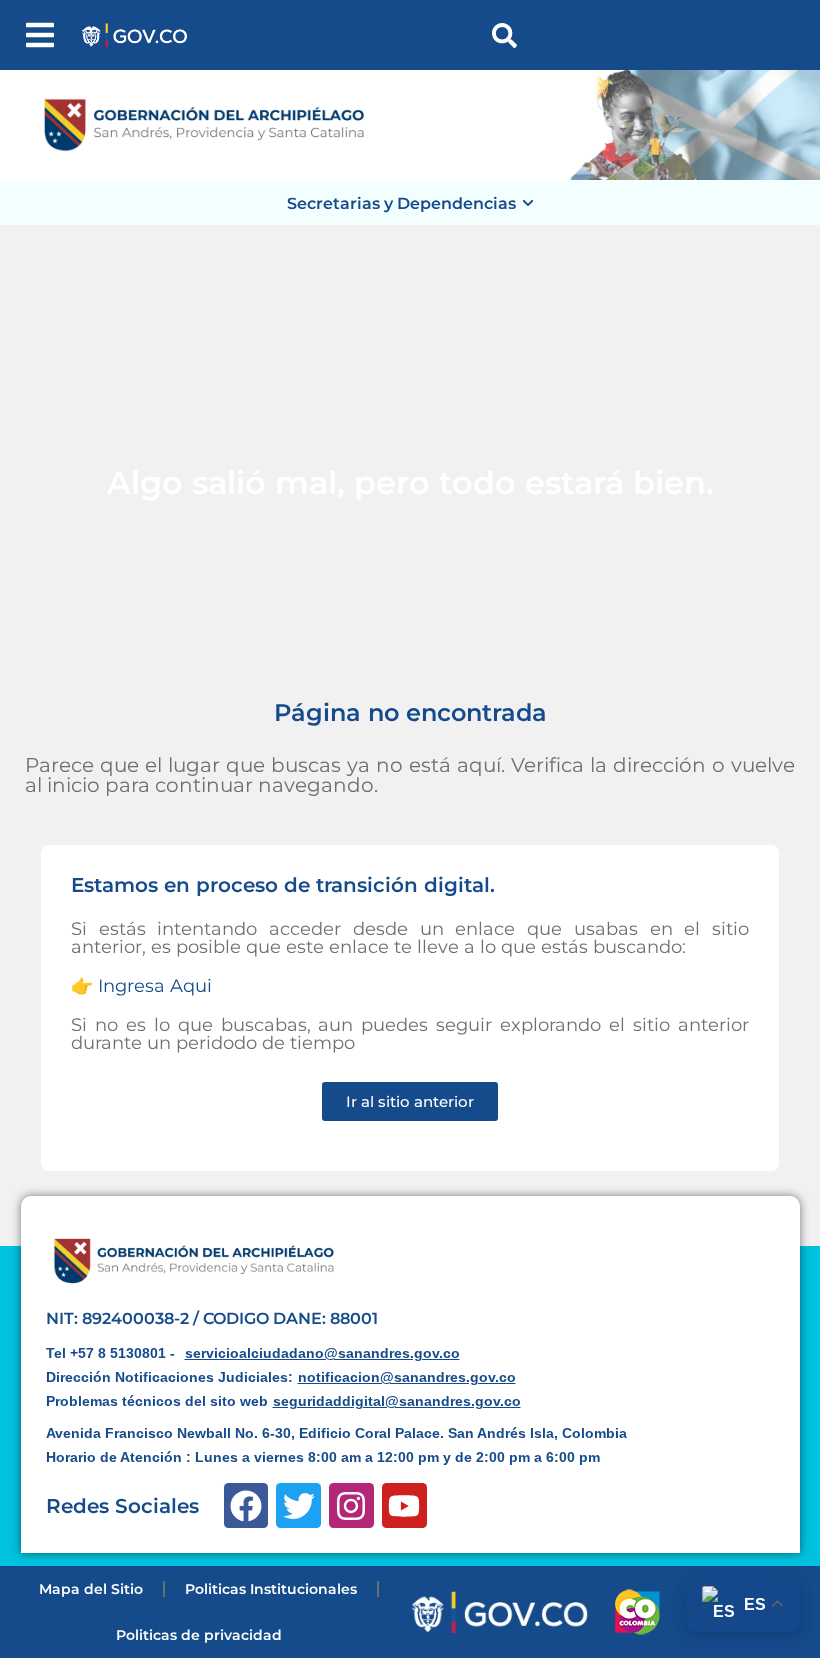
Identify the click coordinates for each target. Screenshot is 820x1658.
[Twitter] (298, 1505)
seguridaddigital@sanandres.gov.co (397, 1401)
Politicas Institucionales (271, 1589)
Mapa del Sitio (91, 1589)
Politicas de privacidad (199, 1635)
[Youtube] (404, 1505)
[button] (40, 35)
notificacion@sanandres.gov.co (407, 1377)
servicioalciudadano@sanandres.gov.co (322, 1353)
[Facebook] (246, 1505)
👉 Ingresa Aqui (141, 986)
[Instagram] (351, 1505)
